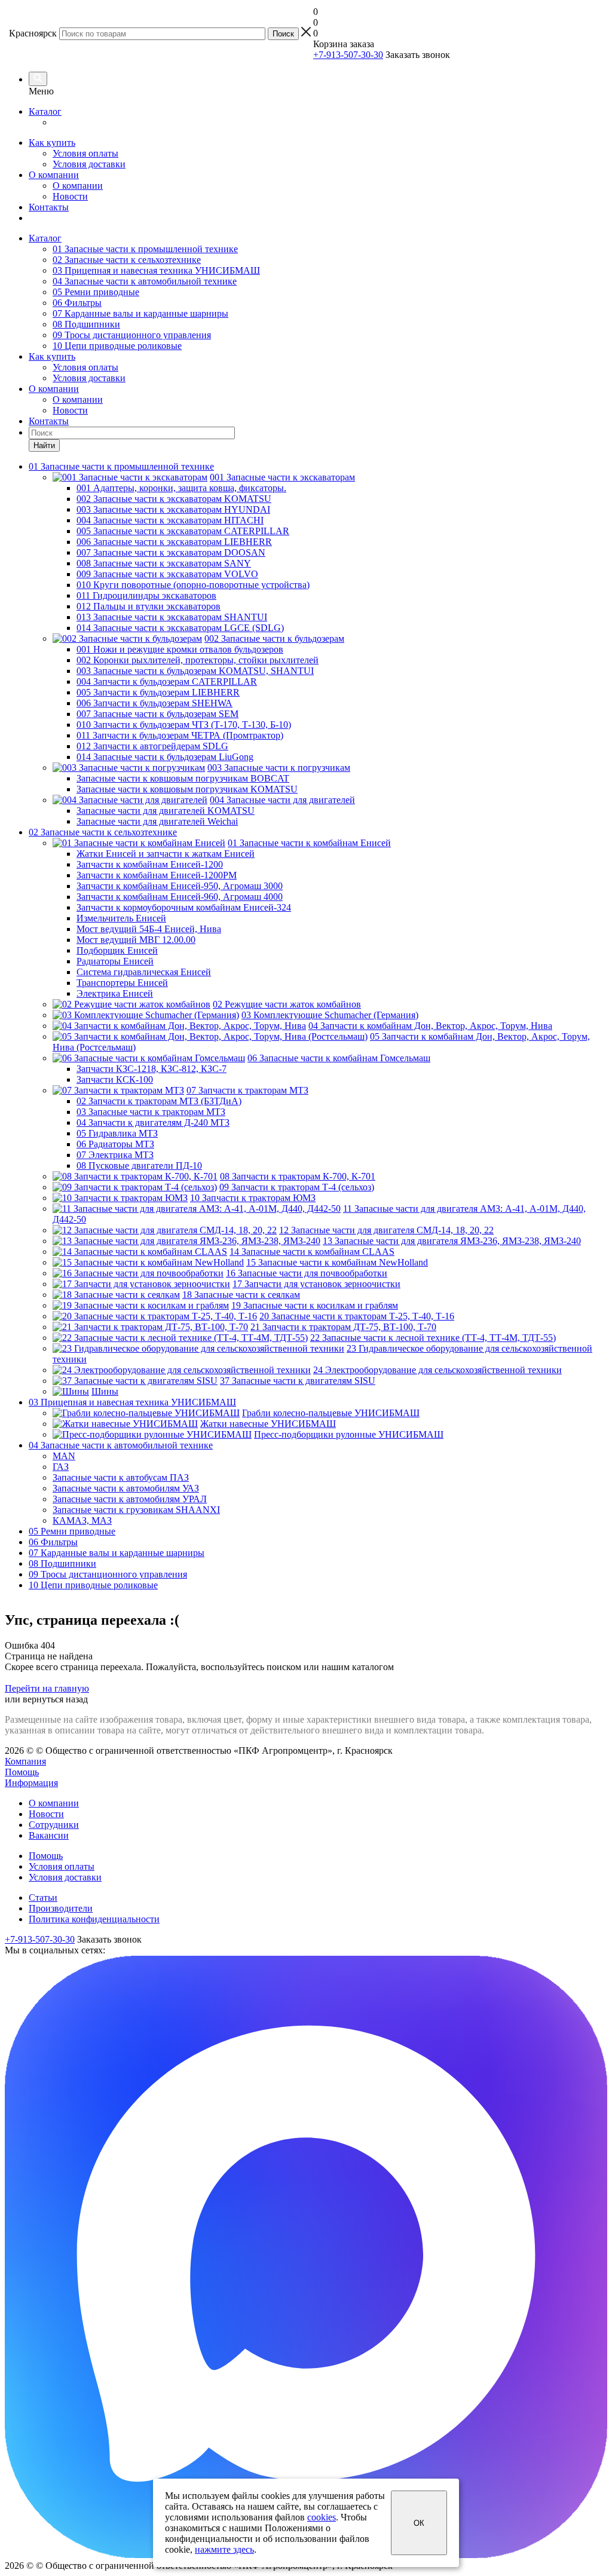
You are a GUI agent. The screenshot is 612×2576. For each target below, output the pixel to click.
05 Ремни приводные (96, 292)
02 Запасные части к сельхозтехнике (127, 260)
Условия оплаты (85, 153)
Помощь (22, 1772)
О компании (54, 175)
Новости (70, 196)
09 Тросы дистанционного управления (132, 335)
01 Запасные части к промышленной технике (145, 249)
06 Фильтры (77, 303)
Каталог (45, 111)
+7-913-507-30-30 (348, 55)
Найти (44, 445)
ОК (419, 2523)
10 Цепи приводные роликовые (117, 346)
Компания (25, 1761)
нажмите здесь (224, 2549)
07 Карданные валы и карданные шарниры (140, 313)
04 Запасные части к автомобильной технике (145, 281)
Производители (61, 1908)
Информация (31, 1783)
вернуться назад (55, 1699)
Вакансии (49, 1835)
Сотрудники (54, 1825)
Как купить (52, 143)
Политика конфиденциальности (94, 1919)
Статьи (43, 1897)
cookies (322, 2517)
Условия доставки (89, 164)
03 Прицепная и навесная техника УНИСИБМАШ (156, 270)
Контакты (49, 207)
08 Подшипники (86, 324)
